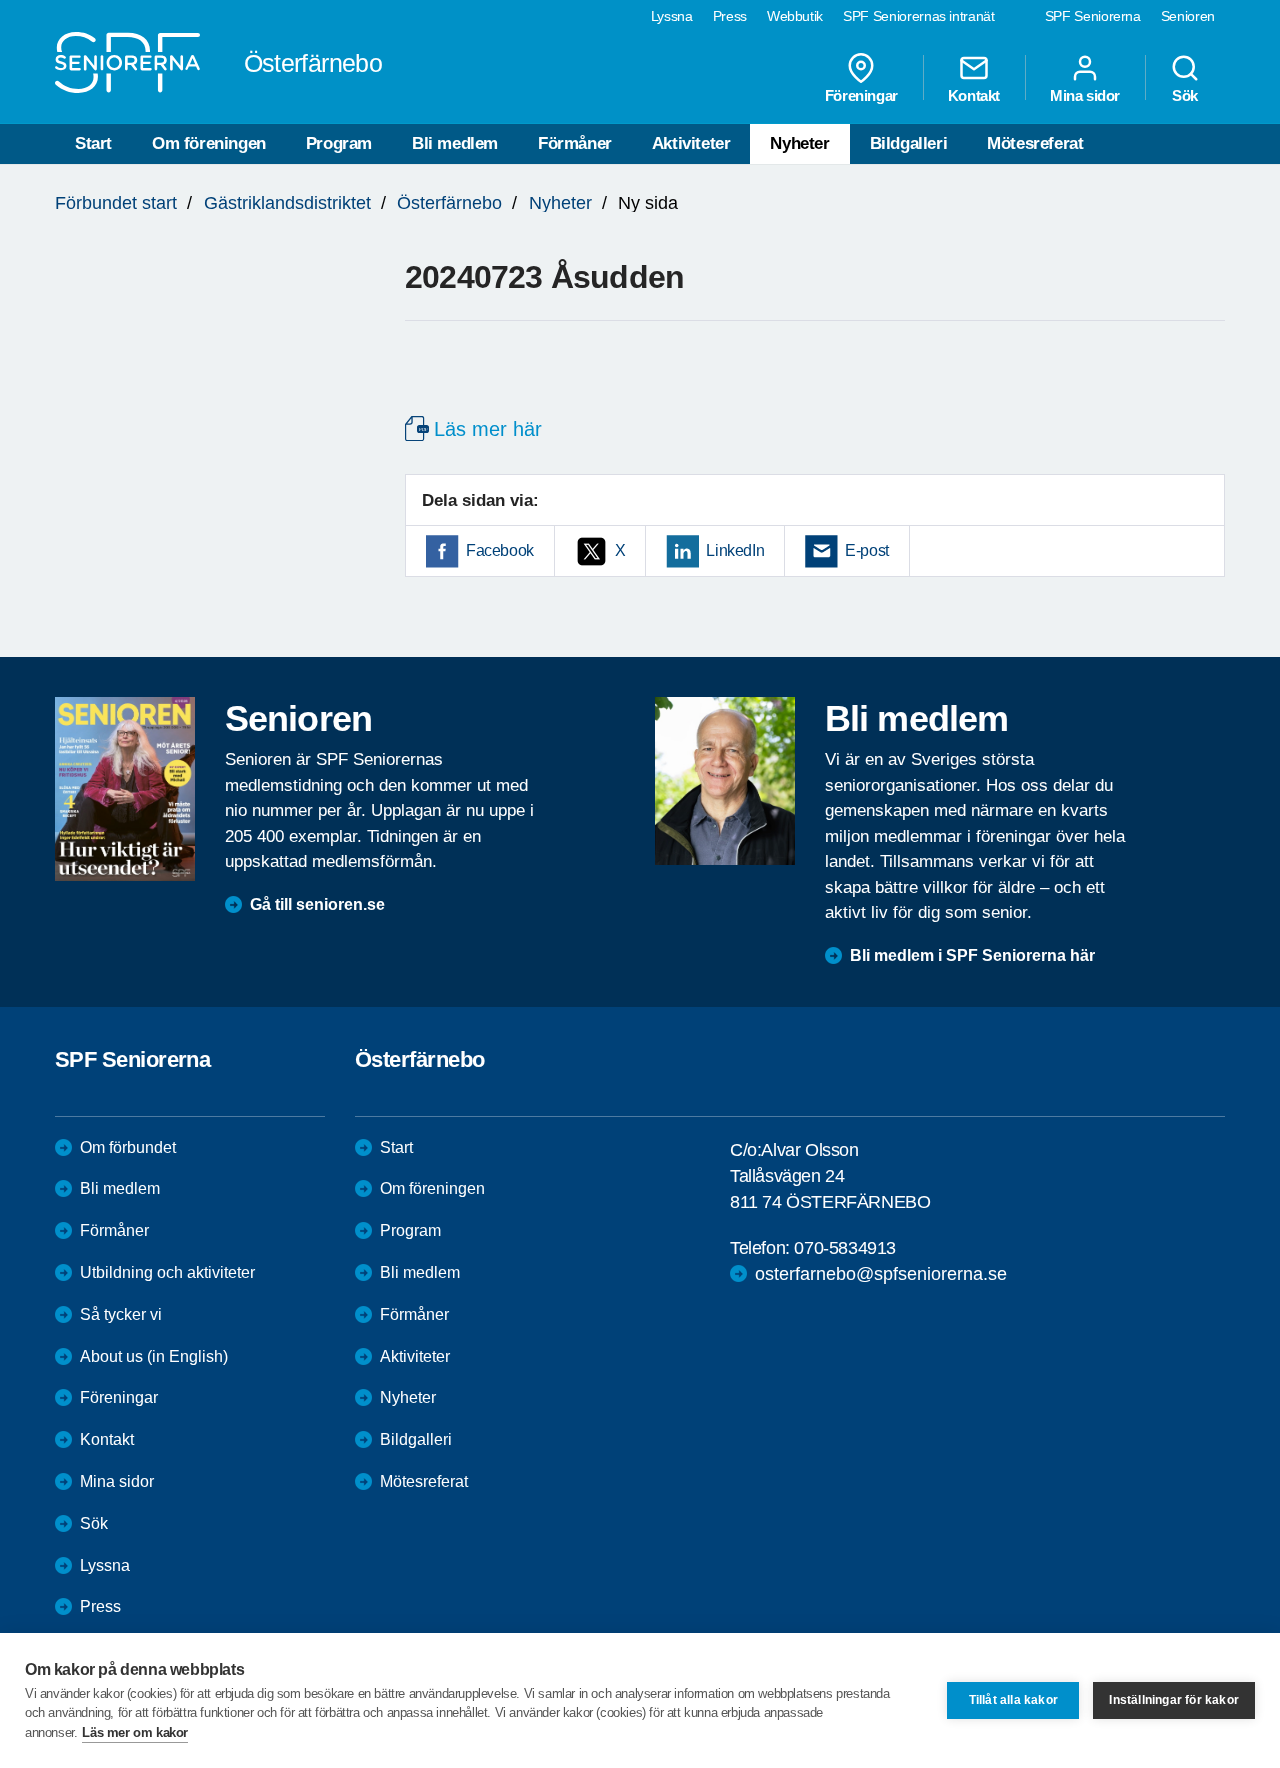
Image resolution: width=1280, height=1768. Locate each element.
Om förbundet (128, 1147)
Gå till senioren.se (317, 904)
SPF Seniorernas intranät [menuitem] (919, 16)
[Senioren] (125, 789)
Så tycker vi (121, 1314)
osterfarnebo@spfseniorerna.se (881, 1274)
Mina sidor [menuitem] (1085, 95)
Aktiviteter (691, 143)
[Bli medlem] (725, 781)
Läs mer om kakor (135, 1732)
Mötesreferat (1035, 143)
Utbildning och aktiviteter (167, 1272)
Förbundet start (116, 203)
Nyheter (799, 143)
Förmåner (575, 143)
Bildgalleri (909, 143)
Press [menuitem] (730, 16)
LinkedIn (735, 550)
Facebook (500, 550)
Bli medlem (455, 143)
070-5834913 (845, 1248)
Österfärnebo (449, 203)
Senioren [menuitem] (1188, 16)
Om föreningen (209, 143)
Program (339, 143)
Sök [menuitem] (1185, 95)
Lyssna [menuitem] (672, 16)
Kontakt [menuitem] (974, 95)
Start (93, 143)
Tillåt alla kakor (1013, 1700)
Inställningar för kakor (1174, 1700)
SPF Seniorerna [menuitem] (1093, 16)
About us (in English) (154, 1356)
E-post (867, 550)
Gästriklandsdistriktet (287, 203)
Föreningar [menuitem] (861, 95)
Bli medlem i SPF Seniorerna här (972, 955)
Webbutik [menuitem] (795, 16)
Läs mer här (488, 429)
